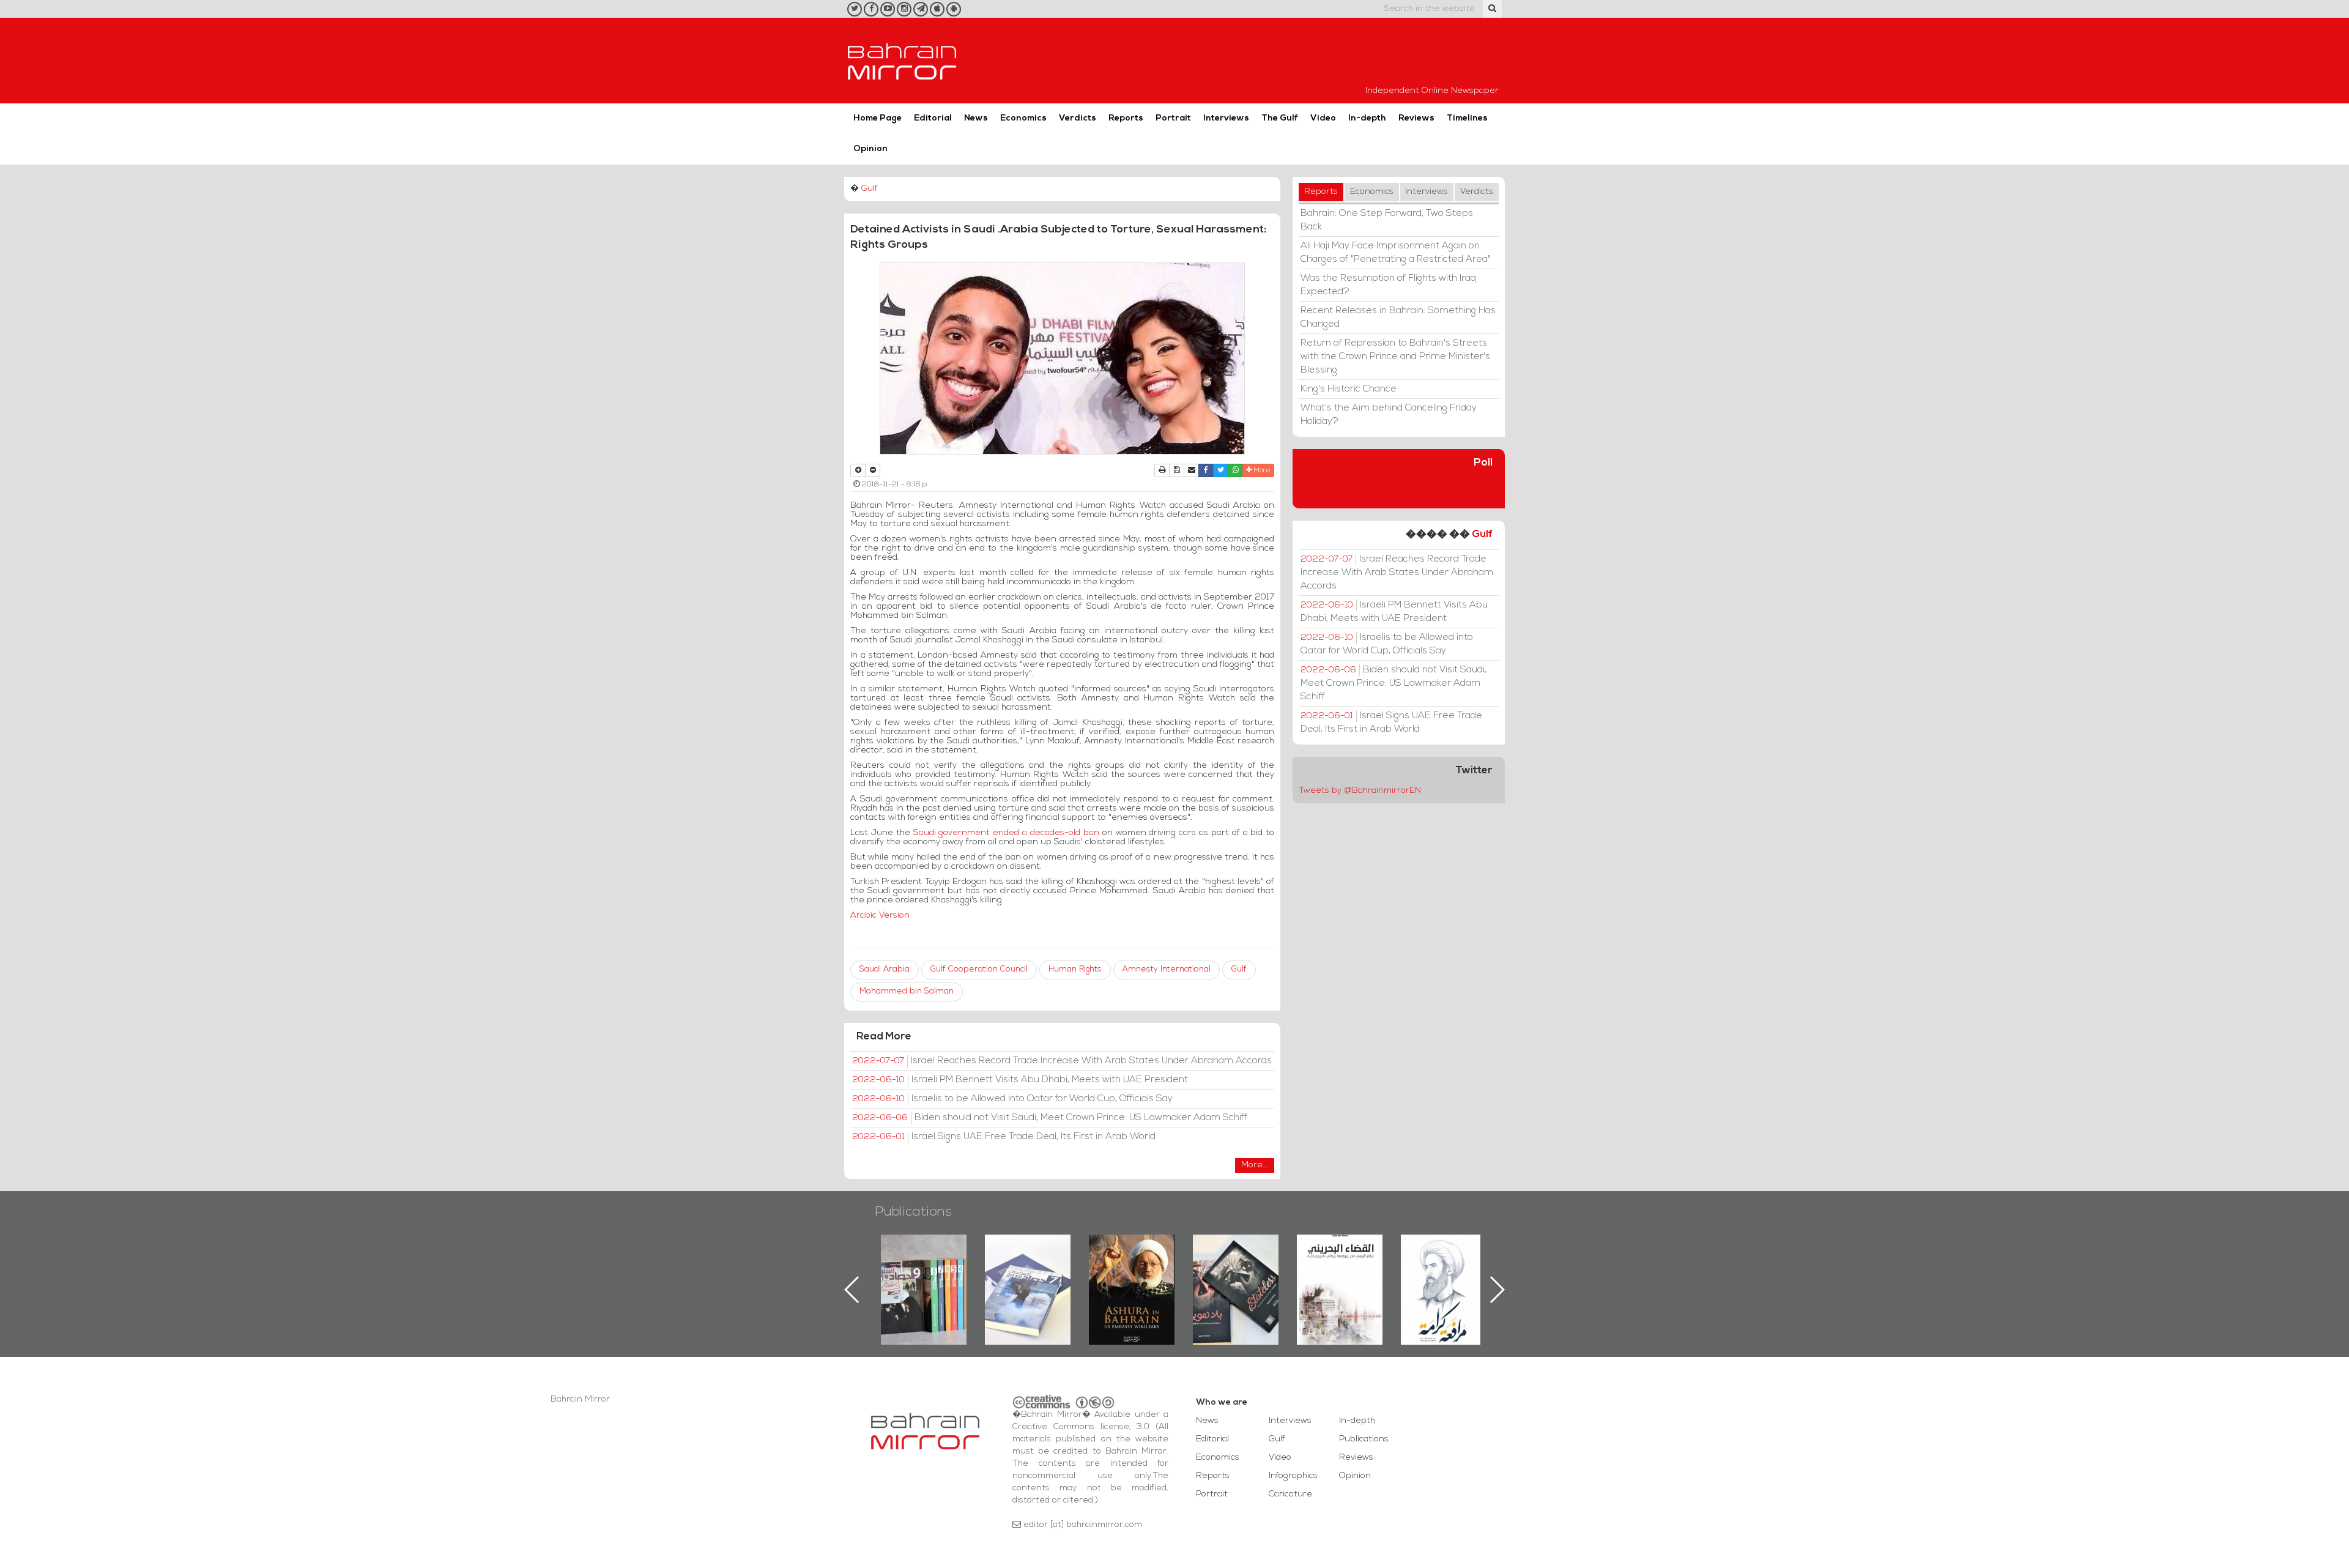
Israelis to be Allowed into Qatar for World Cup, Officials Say (1012, 1099)
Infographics (1293, 1476)
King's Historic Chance (1349, 389)
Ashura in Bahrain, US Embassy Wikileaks (1028, 1270)
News (976, 118)
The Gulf (1280, 118)
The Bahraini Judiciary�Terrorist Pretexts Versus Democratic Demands (1237, 1277)
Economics (1023, 118)
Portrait (1173, 118)
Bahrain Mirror (902, 61)
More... (1255, 1165)
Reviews (1416, 118)
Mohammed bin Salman (907, 991)
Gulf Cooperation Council (979, 969)
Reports (1126, 118)
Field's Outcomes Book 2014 (1444, 1255)
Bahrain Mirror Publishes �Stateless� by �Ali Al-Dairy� (1132, 1270)
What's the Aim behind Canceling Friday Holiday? (1389, 415)
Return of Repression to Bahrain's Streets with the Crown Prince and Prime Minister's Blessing (1395, 357)
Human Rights (1075, 969)
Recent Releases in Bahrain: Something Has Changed (1398, 318)
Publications (913, 1212)
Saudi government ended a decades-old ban (1006, 833)
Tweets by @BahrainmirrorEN (1360, 791)
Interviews (1226, 118)
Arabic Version (880, 916)
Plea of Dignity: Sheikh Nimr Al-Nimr (1340, 1263)
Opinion (870, 149)
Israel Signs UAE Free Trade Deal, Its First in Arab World (1004, 1137)
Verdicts (1078, 118)
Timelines (1467, 118)
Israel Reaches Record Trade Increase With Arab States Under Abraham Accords (1062, 1061)
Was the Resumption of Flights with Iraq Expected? (1388, 285)
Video (1323, 118)
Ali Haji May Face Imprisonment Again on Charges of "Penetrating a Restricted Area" (1396, 253)
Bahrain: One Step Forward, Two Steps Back (1387, 220)
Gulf (870, 189)
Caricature (1290, 1494)
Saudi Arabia (885, 969)
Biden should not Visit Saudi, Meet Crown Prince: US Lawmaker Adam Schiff (1050, 1118)
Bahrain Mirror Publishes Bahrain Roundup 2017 (924, 1270)
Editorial (933, 118)
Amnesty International (1167, 969)
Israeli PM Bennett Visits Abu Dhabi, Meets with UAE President (1020, 1080)
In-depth (1367, 118)
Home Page (878, 118)
